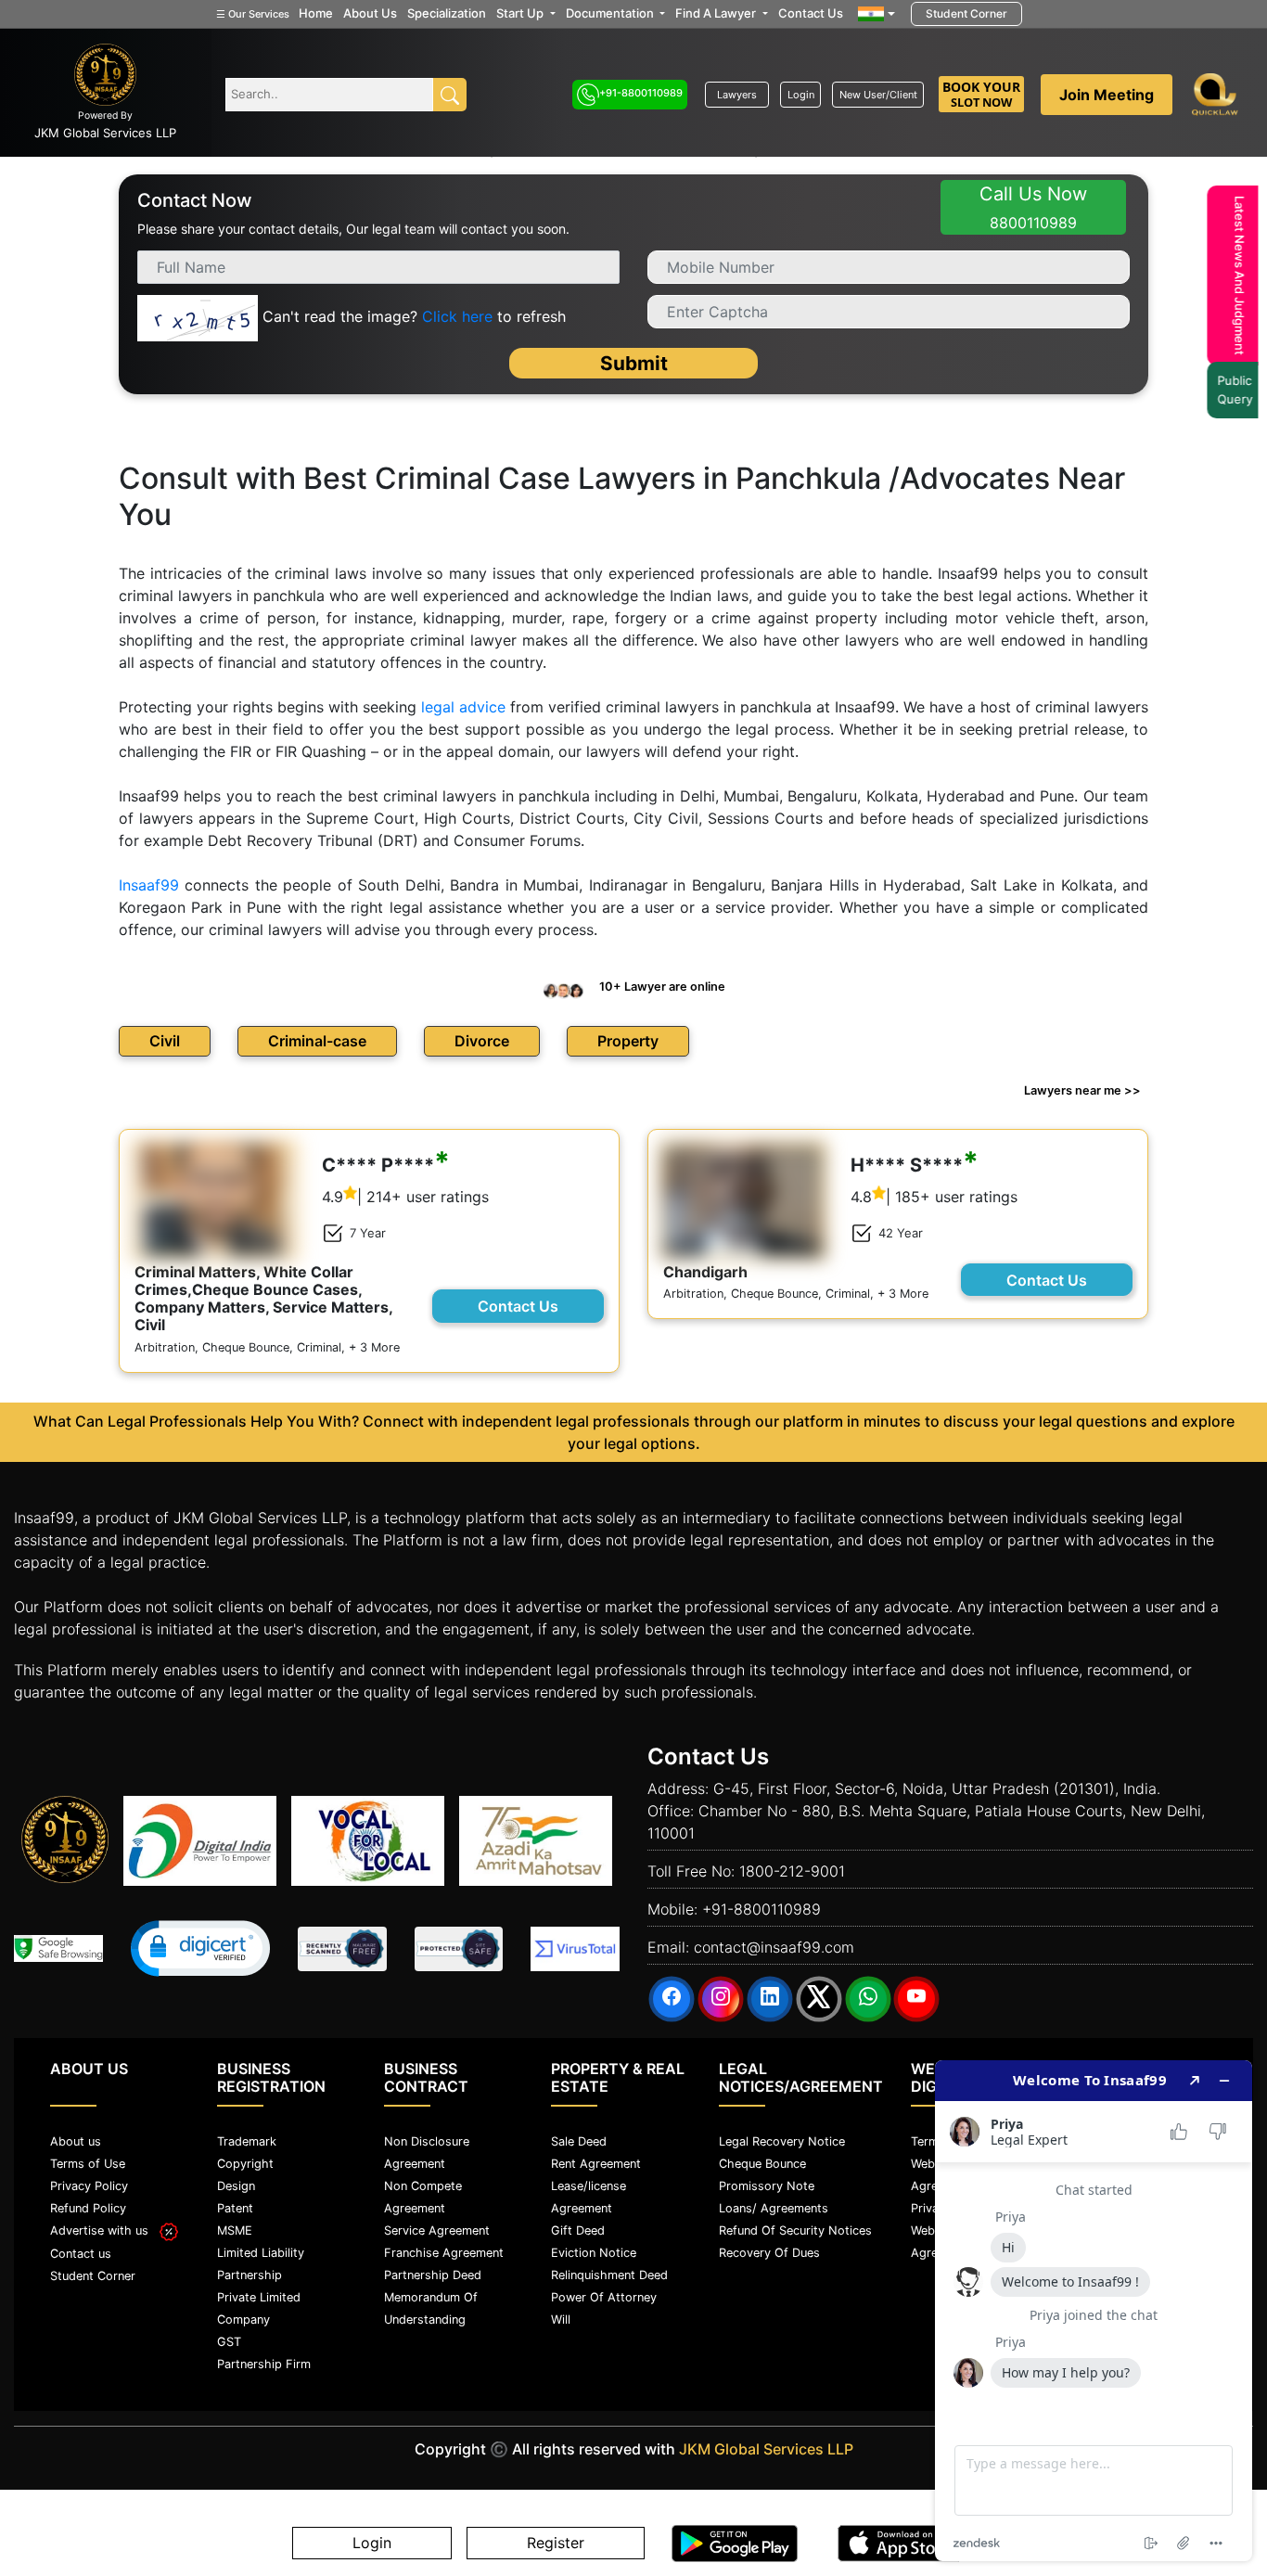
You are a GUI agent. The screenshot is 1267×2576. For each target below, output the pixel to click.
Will (561, 2313)
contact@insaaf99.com (774, 1941)
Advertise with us (105, 2224)
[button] (200, 1942)
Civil (165, 1034)
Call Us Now (1033, 207)
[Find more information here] (1094, 2311)
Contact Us (811, 13)
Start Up (521, 13)
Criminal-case (317, 1034)
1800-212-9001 (792, 1865)
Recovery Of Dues (769, 2246)
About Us (370, 13)
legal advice (463, 700)
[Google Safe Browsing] (58, 1942)
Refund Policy (88, 2202)
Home (316, 13)
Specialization (447, 13)
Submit (634, 357)
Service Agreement (437, 2224)
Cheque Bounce (762, 2157)
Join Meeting (1107, 95)
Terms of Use (88, 2157)
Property (628, 1034)
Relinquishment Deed (609, 2268)
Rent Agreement (596, 2157)
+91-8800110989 (641, 93)
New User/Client (878, 95)
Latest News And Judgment (1246, 276)
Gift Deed (578, 2224)
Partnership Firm (264, 2358)
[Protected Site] (459, 1942)
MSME (235, 2224)
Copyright (245, 2157)
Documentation (611, 13)
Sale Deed (579, 2135)
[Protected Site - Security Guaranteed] (575, 1942)
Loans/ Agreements (774, 2202)
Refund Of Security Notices (795, 2224)
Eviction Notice (594, 2246)
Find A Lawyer (717, 13)
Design (236, 2179)
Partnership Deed (433, 2268)
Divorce (482, 1034)
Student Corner (966, 13)
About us (76, 2135)
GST (229, 2335)
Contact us (81, 2247)
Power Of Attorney (604, 2291)
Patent (235, 2202)
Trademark (247, 2135)
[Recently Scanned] (342, 1942)
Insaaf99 (149, 878)
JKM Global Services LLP (766, 2442)
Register (556, 2544)
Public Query (1241, 390)
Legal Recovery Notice (782, 2135)
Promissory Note (767, 2179)
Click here (457, 317)
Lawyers (737, 95)
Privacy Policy (89, 2179)
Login (801, 95)
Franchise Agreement (444, 2246)
